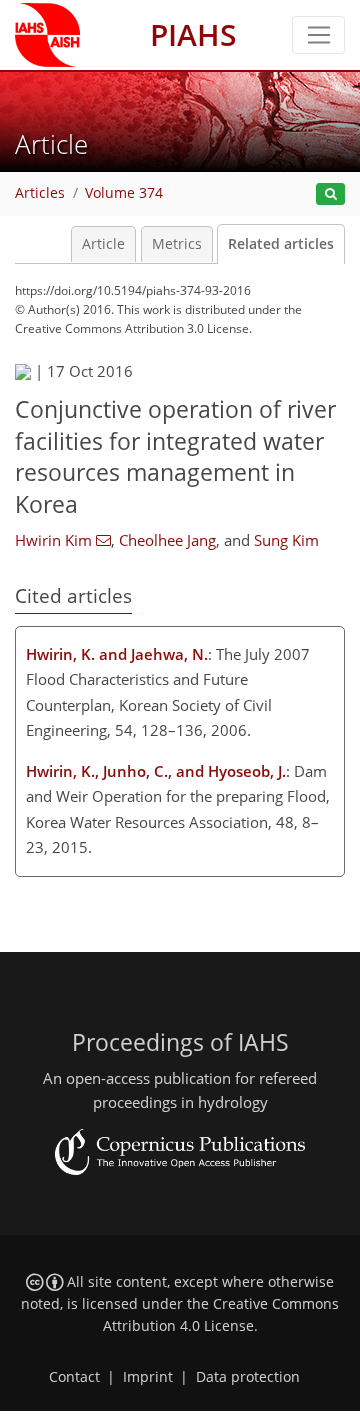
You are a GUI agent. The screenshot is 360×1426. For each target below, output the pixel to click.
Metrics (177, 244)
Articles (40, 193)
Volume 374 (124, 193)
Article (103, 244)
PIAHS (193, 34)
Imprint (148, 1377)
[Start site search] (330, 194)
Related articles (281, 244)
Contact (74, 1377)
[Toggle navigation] (318, 35)
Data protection (248, 1377)
